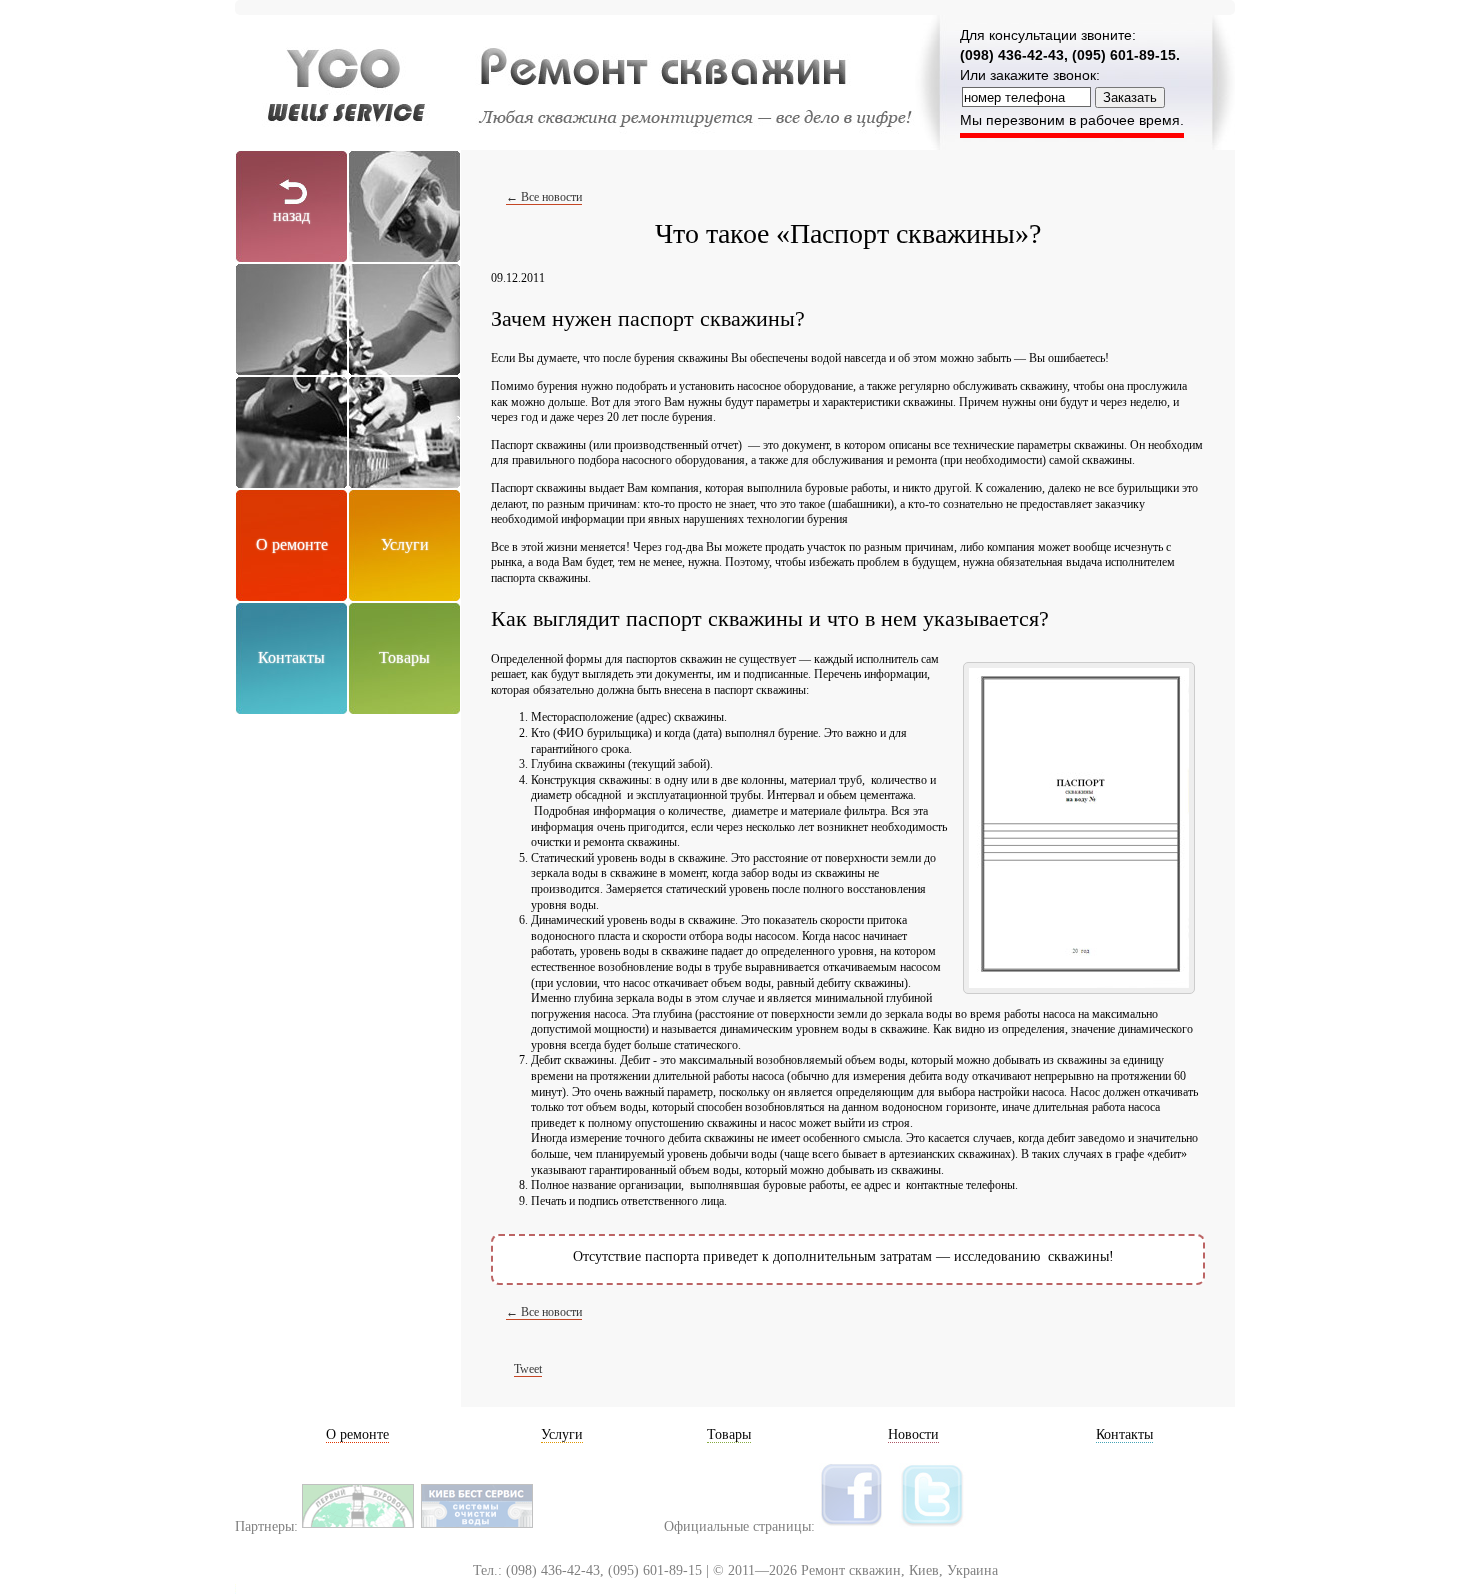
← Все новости (544, 197)
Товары (404, 657)
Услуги (405, 544)
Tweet (528, 1369)
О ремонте (292, 544)
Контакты (291, 657)
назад (291, 215)
